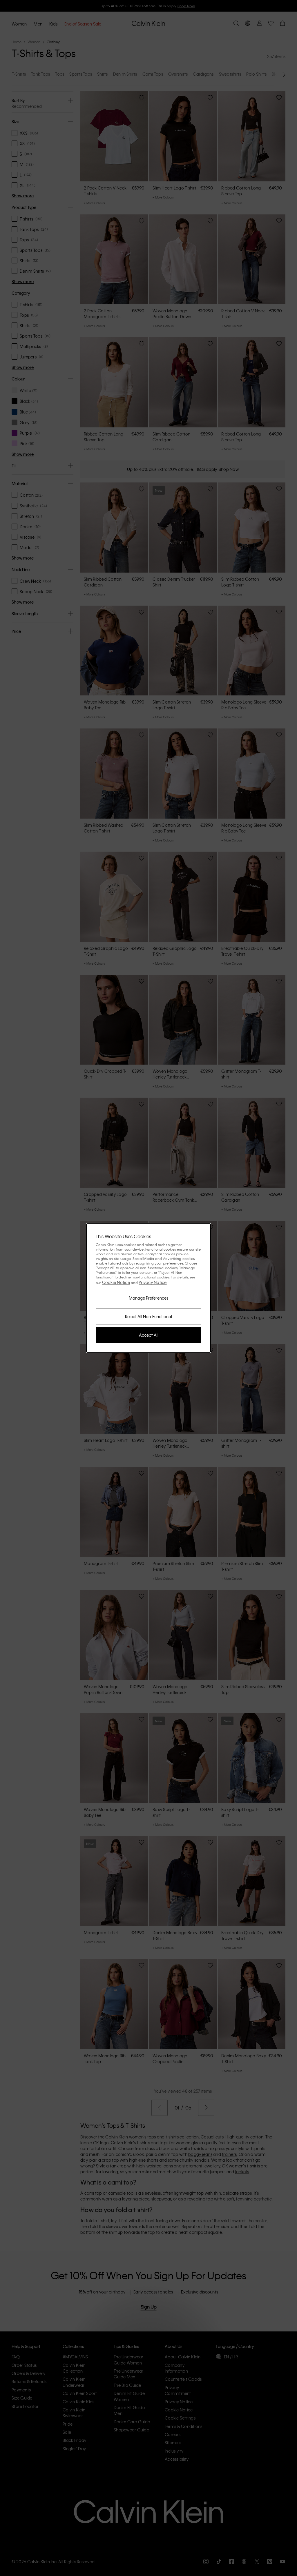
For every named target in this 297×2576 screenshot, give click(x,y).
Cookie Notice (116, 1282)
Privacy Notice (153, 1282)
